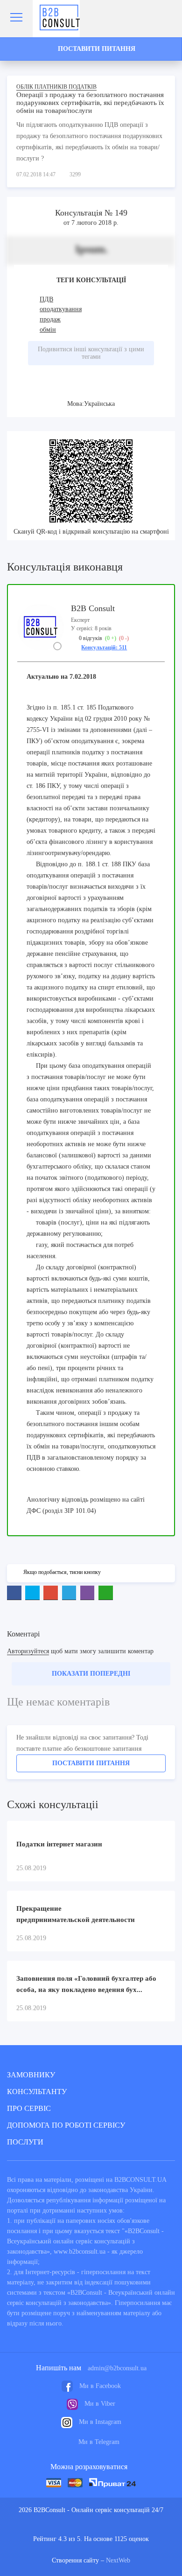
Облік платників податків (56, 87)
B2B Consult (93, 608)
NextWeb (118, 2560)
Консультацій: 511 (104, 647)
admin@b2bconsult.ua (117, 2368)
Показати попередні (91, 1674)
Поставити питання (91, 1763)
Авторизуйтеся (28, 1651)
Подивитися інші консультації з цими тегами (91, 353)
